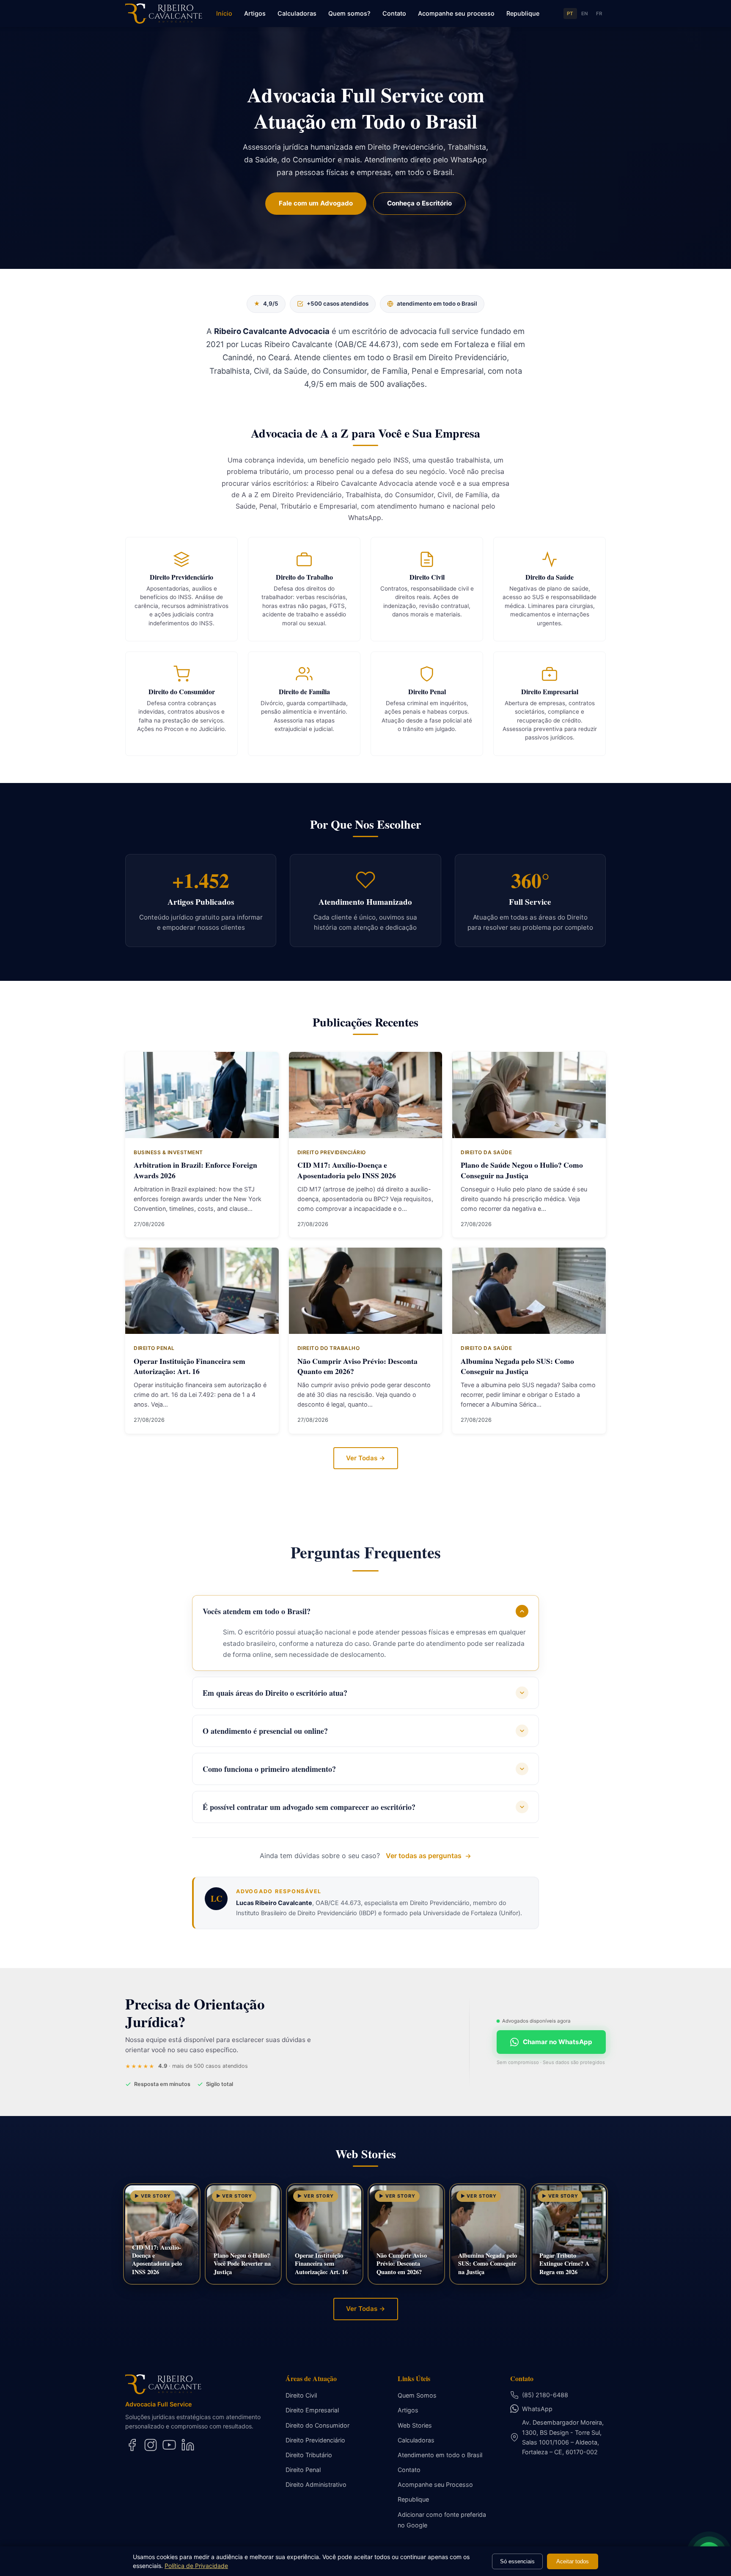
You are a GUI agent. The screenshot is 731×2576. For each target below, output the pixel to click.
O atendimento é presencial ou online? (265, 1731)
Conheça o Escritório (419, 203)
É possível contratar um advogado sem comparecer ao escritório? (309, 1807)
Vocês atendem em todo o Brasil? (257, 1611)
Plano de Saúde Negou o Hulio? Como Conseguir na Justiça (522, 1170)
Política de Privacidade (196, 2566)
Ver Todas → (366, 1458)
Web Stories (415, 2425)
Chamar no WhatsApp (558, 2042)
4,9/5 (266, 304)
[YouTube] (169, 2445)
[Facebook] (132, 2445)
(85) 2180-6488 (545, 2395)
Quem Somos (417, 2395)
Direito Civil (301, 2395)
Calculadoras (297, 13)
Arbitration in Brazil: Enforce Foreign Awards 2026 (195, 1170)
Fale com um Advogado (316, 203)
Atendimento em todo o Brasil (440, 2455)
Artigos (255, 13)
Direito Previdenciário (315, 2440)
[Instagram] (151, 2445)
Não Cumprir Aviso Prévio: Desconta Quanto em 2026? (357, 1366)
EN (585, 14)
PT (570, 14)
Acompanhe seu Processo (435, 2484)
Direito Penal (303, 2470)
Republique (523, 13)
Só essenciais (517, 2561)
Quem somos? (349, 13)
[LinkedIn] (188, 2445)
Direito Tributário (309, 2455)
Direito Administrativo (316, 2484)
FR (599, 14)
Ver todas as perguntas (424, 1856)
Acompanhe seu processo (456, 13)
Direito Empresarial (312, 2410)
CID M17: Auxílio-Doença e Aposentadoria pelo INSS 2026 (347, 1170)
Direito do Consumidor (317, 2425)
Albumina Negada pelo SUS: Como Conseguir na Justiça (517, 1366)
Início (224, 13)
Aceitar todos (573, 2561)
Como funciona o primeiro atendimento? (269, 1769)
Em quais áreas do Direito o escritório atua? (275, 1693)
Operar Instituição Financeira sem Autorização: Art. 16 (190, 1366)
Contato (394, 13)
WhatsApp (537, 2409)
